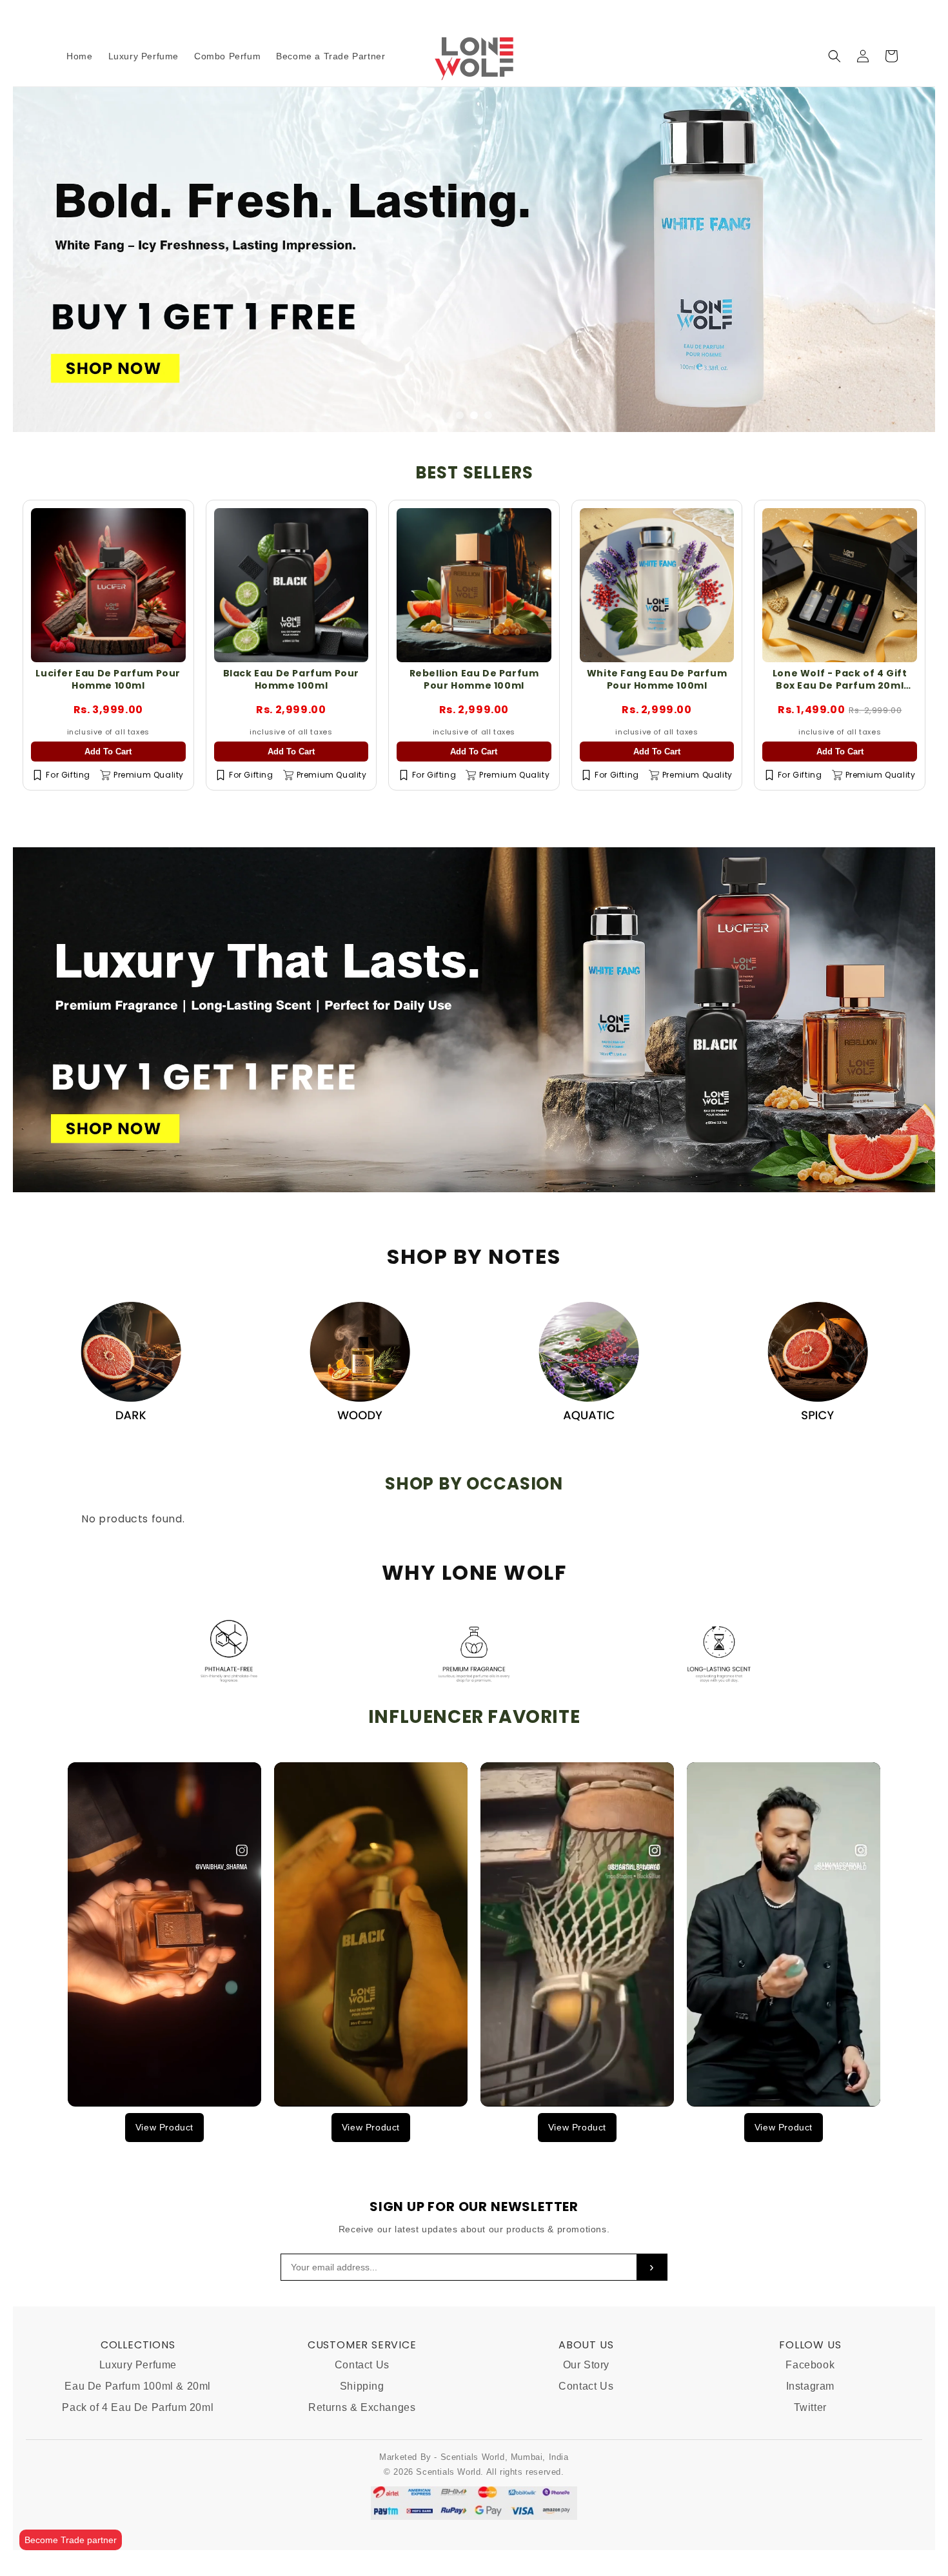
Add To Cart (108, 752)
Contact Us (362, 2365)
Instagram (810, 2386)
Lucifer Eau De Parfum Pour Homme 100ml (108, 679)
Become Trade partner (71, 2540)
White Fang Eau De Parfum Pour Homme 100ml (657, 679)
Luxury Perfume (138, 2365)
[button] (834, 56)
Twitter (810, 2407)
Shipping (362, 2386)
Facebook (810, 2365)
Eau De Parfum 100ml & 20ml (138, 2386)
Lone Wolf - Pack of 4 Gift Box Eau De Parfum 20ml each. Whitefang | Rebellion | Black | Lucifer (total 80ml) (840, 691)
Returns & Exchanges (362, 2407)
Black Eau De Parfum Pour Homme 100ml (291, 679)
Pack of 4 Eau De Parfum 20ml (138, 2407)
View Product (164, 2127)
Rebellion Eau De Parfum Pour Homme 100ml (474, 679)
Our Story (586, 2365)
